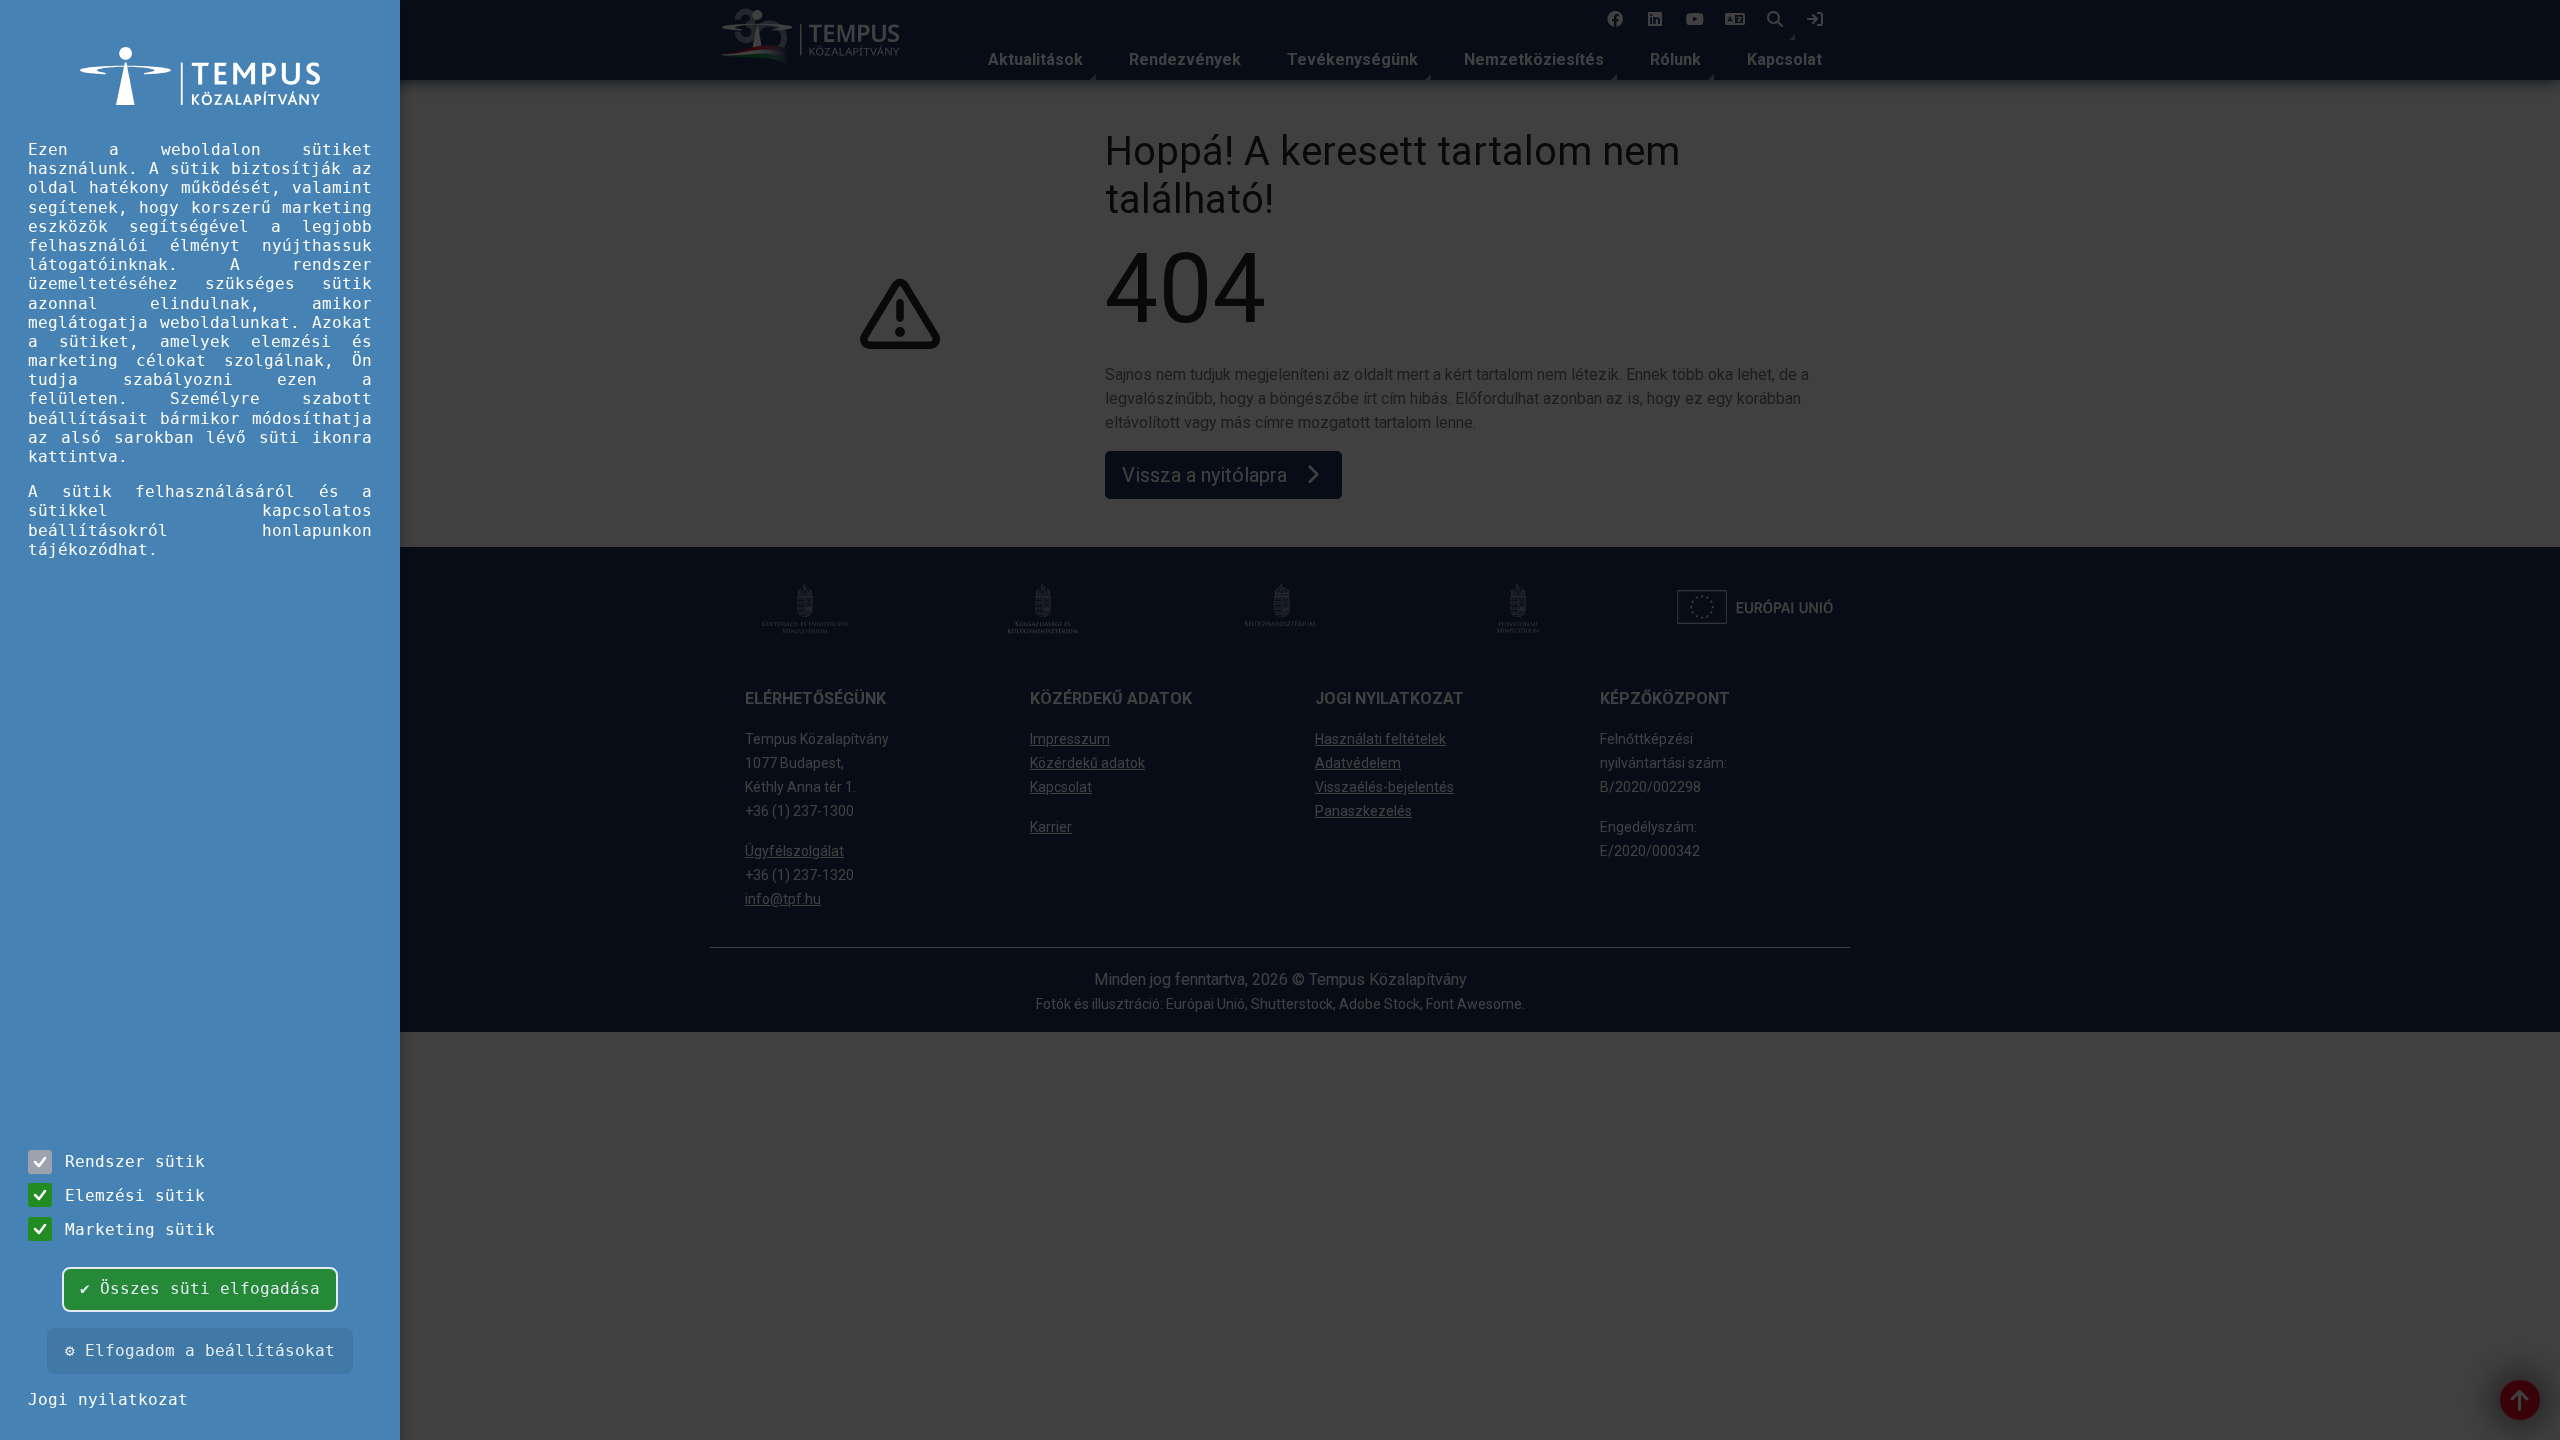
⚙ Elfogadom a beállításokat (200, 1350)
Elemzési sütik (135, 1195)
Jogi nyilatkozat (108, 1399)
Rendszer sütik (135, 1161)
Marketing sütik (140, 1229)
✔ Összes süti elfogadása (200, 1288)
